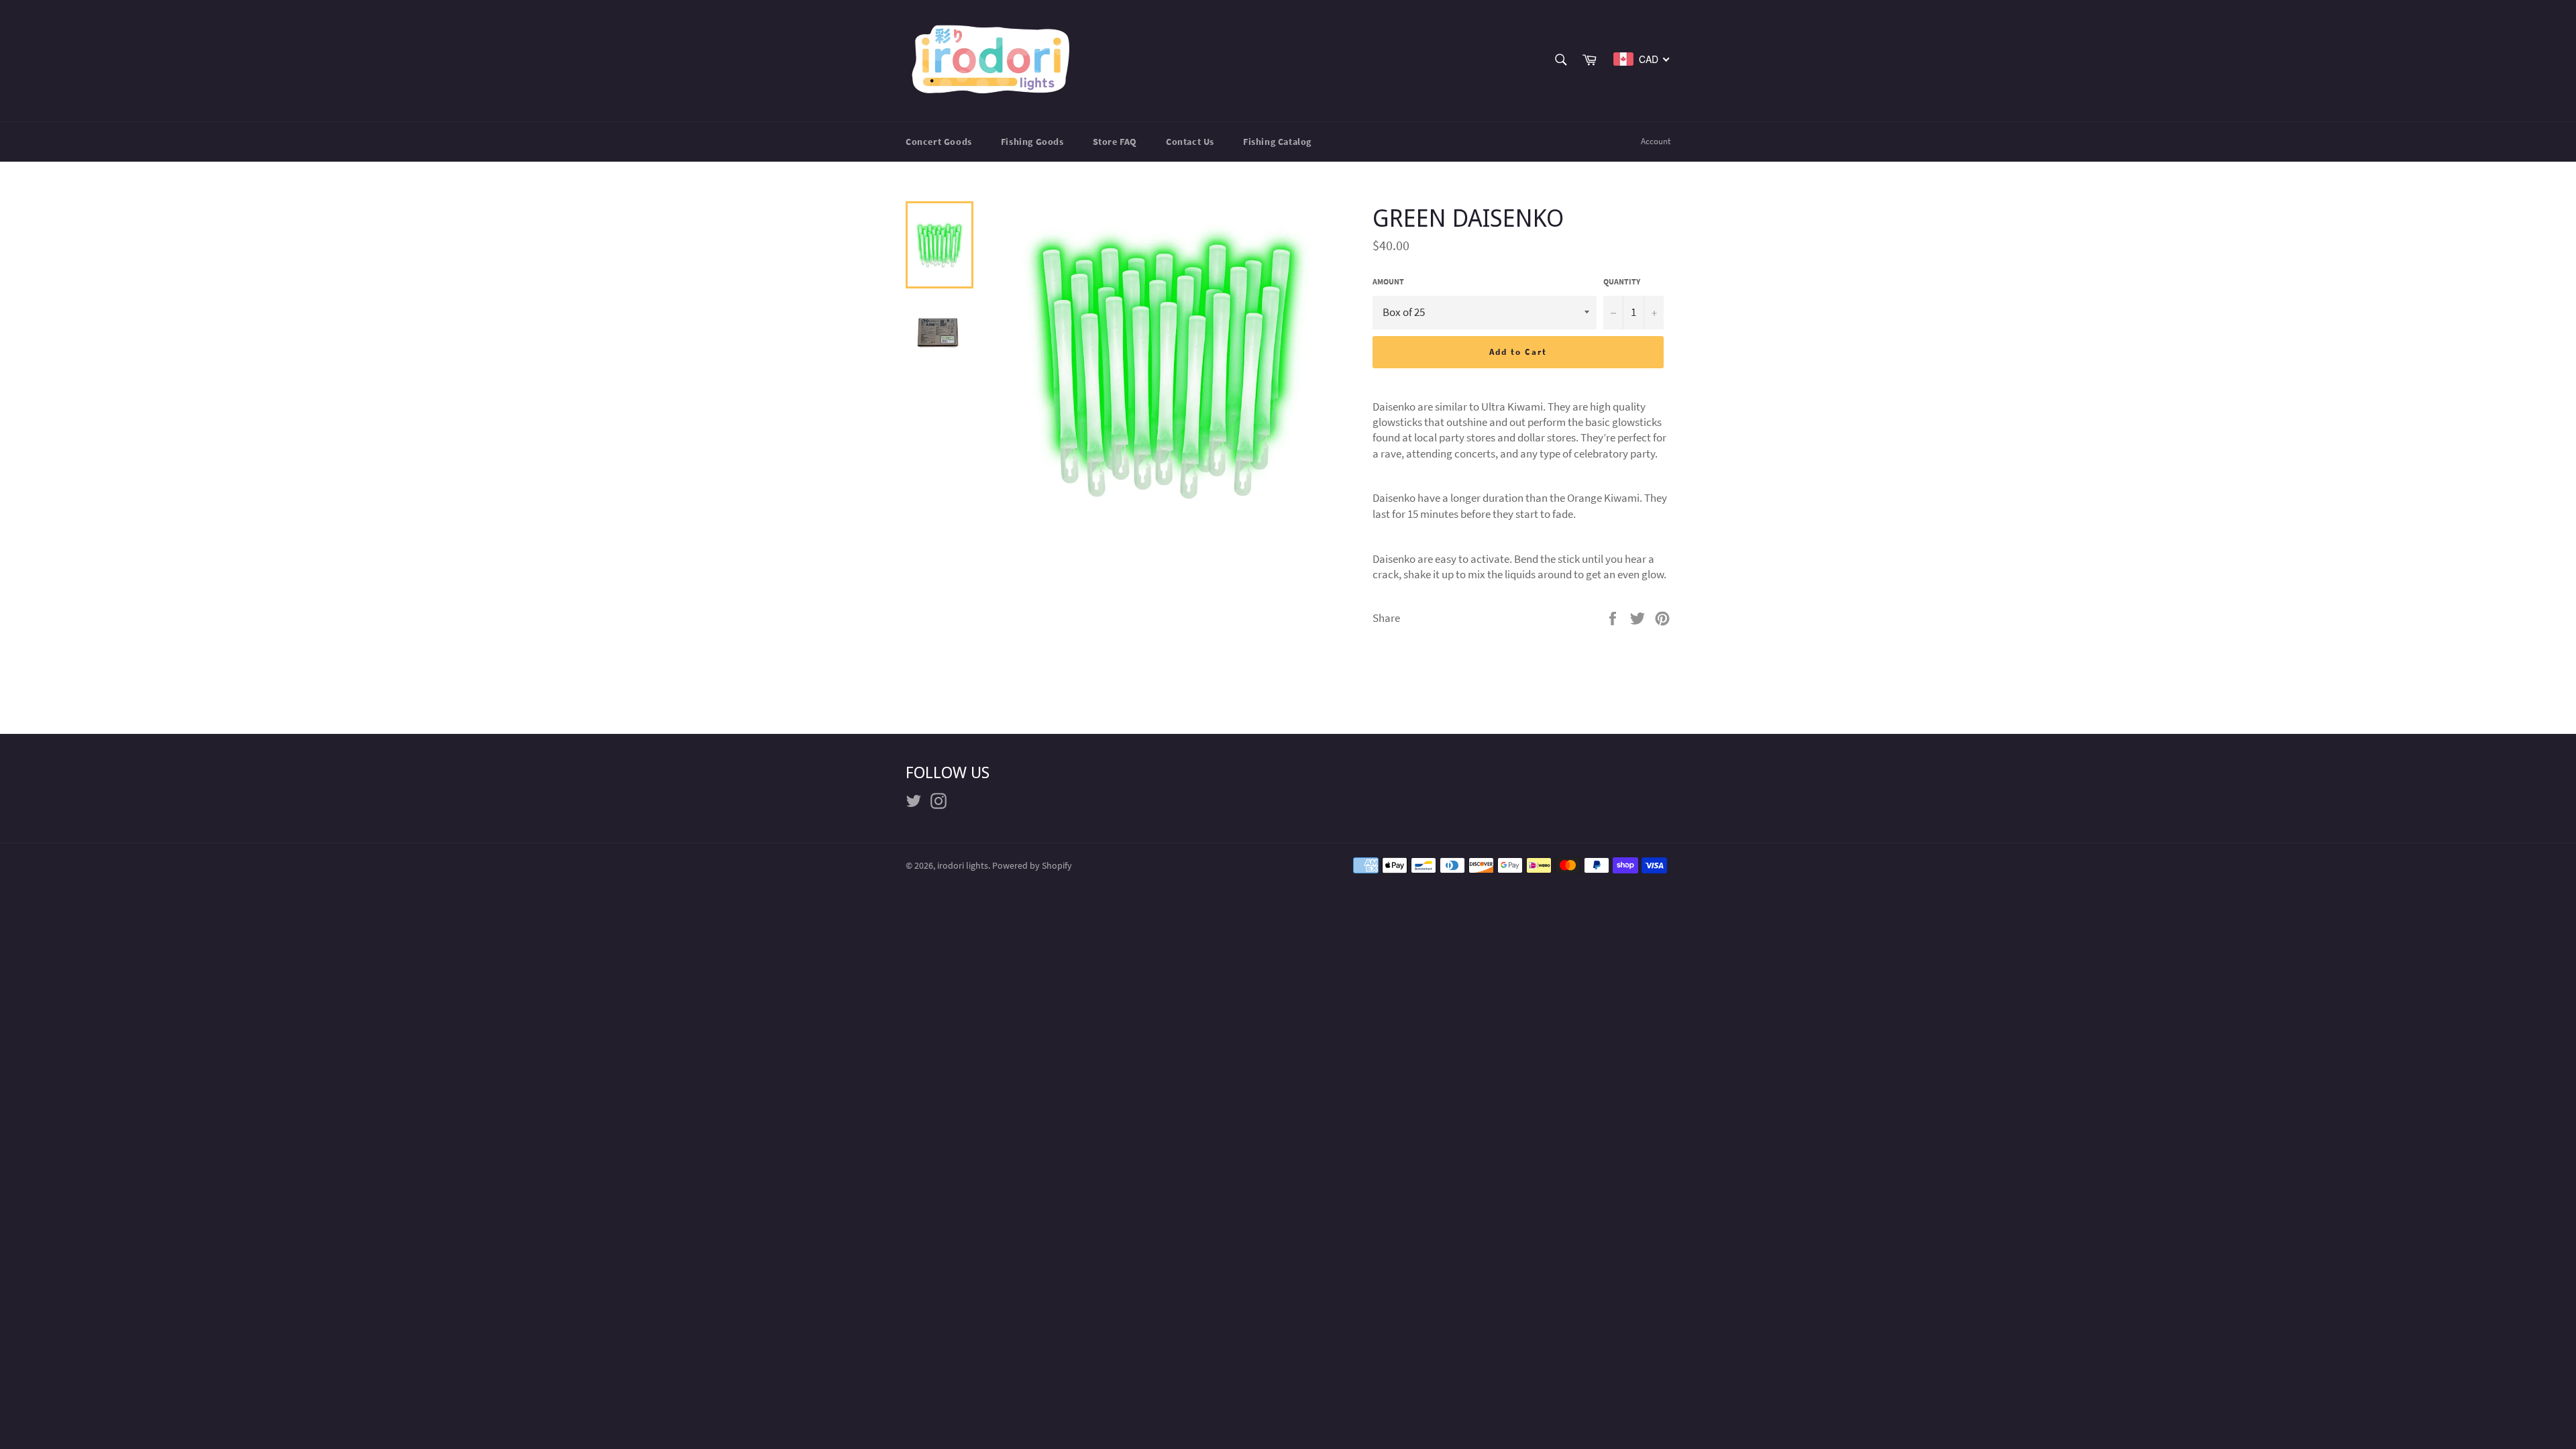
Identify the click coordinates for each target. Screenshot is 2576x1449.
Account (1656, 141)
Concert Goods (939, 142)
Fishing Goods (1032, 142)
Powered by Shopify (1032, 866)
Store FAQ (1115, 142)
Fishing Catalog (1277, 142)
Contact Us (1190, 142)
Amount (1388, 281)
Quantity (1622, 281)
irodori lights (963, 866)
